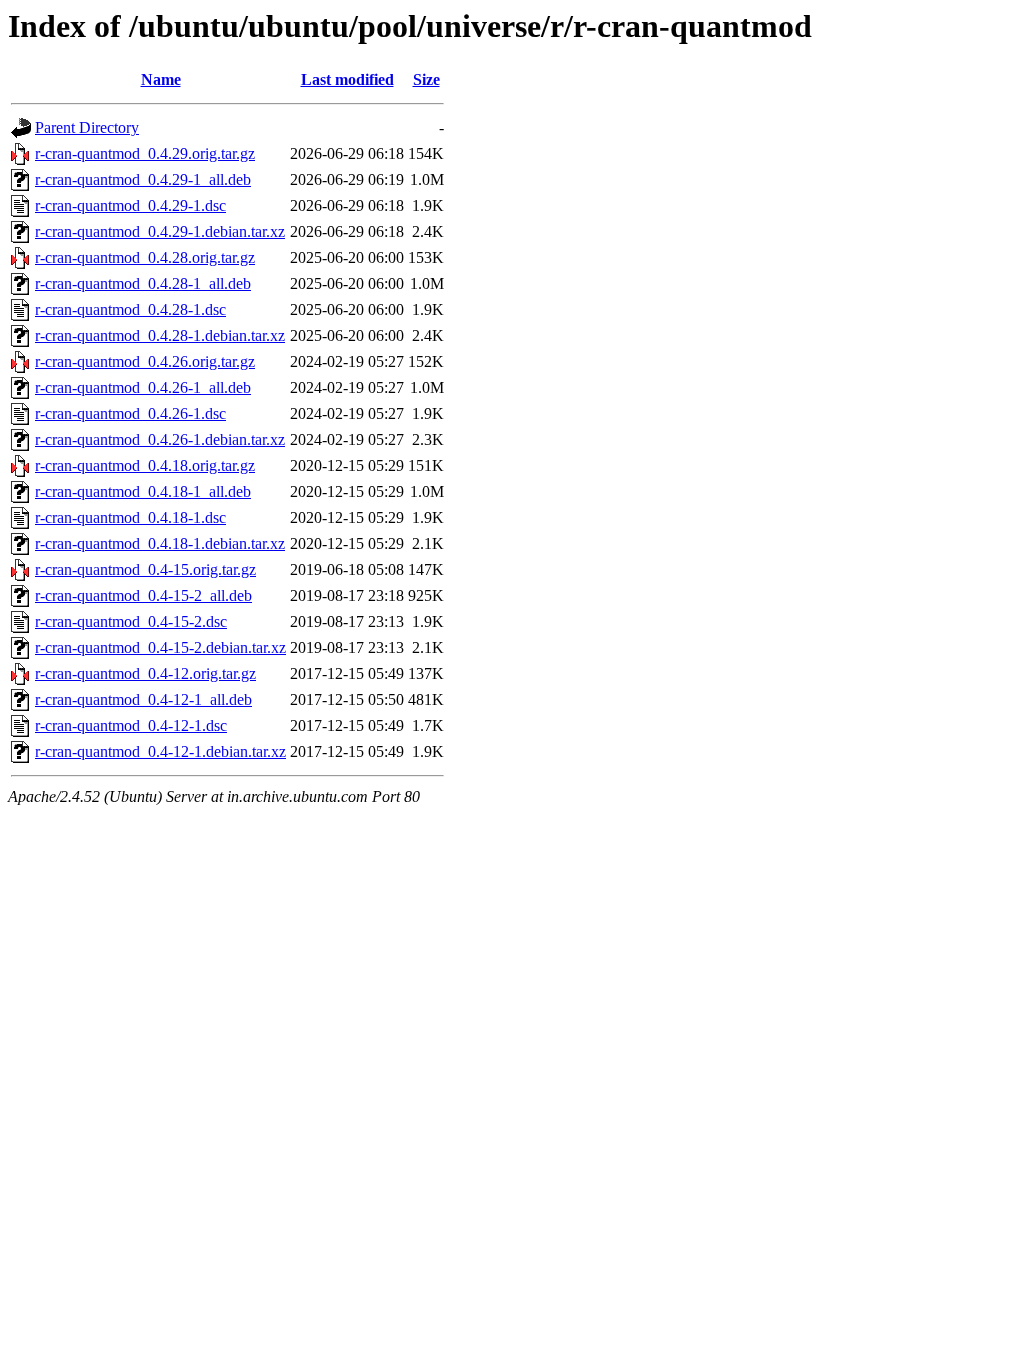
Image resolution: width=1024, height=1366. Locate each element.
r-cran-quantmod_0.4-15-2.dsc (131, 621)
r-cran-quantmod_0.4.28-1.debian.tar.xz (160, 335)
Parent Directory (87, 127)
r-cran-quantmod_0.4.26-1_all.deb (143, 387)
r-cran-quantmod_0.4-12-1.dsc (131, 725)
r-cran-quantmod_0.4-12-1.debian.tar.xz (160, 751)
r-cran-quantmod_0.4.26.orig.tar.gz (145, 361)
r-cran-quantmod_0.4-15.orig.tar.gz (145, 569)
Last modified (347, 79)
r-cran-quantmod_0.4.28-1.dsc (130, 309)
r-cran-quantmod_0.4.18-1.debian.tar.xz (160, 543)
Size (426, 79)
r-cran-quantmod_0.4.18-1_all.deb (143, 491)
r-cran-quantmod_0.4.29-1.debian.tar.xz (160, 231)
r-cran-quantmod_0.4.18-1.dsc (130, 517)
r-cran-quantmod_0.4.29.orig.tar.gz (145, 153)
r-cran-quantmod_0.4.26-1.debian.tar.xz (160, 439)
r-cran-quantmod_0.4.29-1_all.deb (143, 179)
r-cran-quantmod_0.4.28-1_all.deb (143, 283)
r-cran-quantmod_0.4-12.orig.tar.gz (145, 673)
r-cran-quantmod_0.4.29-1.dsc (130, 205)
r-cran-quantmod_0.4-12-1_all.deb (143, 699)
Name (161, 79)
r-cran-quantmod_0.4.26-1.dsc (130, 413)
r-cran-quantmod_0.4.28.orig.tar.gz (145, 257)
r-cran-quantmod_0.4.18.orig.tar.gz (145, 465)
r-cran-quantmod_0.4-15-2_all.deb (143, 595)
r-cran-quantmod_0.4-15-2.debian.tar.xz (160, 647)
